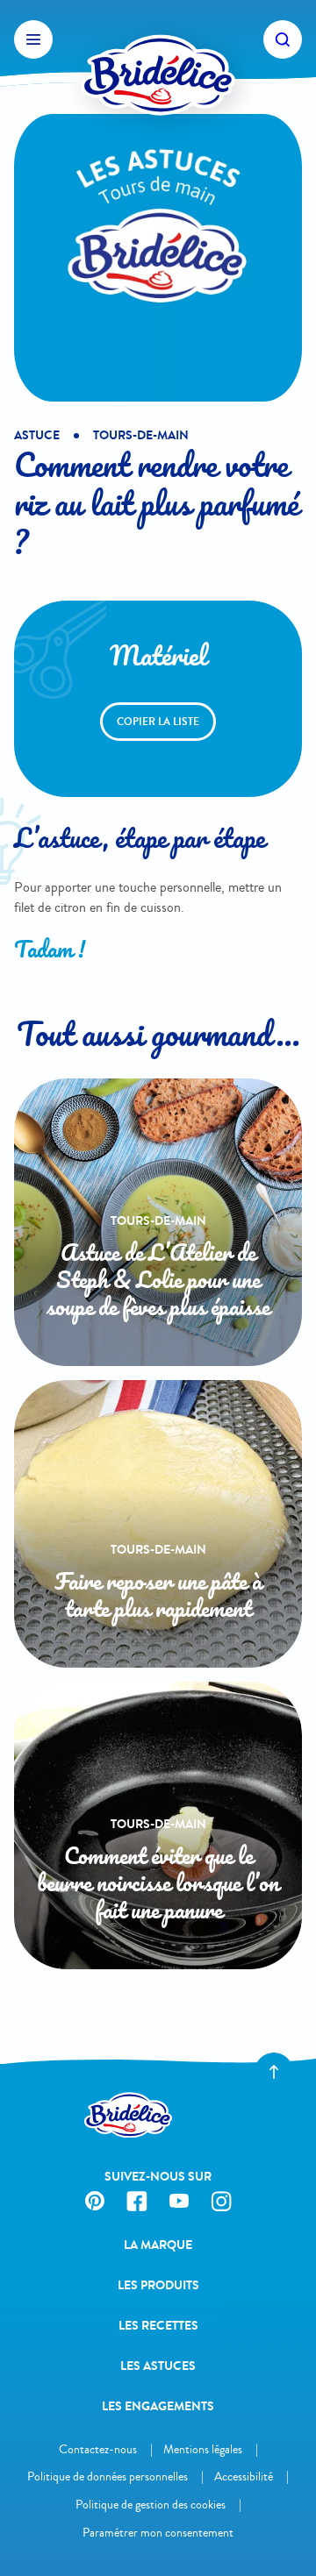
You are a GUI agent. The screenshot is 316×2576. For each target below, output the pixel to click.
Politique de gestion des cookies (151, 2505)
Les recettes (158, 2326)
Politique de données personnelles (108, 2476)
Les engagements (158, 2406)
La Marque (158, 2245)
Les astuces (158, 2366)
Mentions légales (203, 2449)
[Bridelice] (158, 39)
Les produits (158, 2285)
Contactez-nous (98, 2449)
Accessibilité (244, 2476)
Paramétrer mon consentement (158, 2533)
